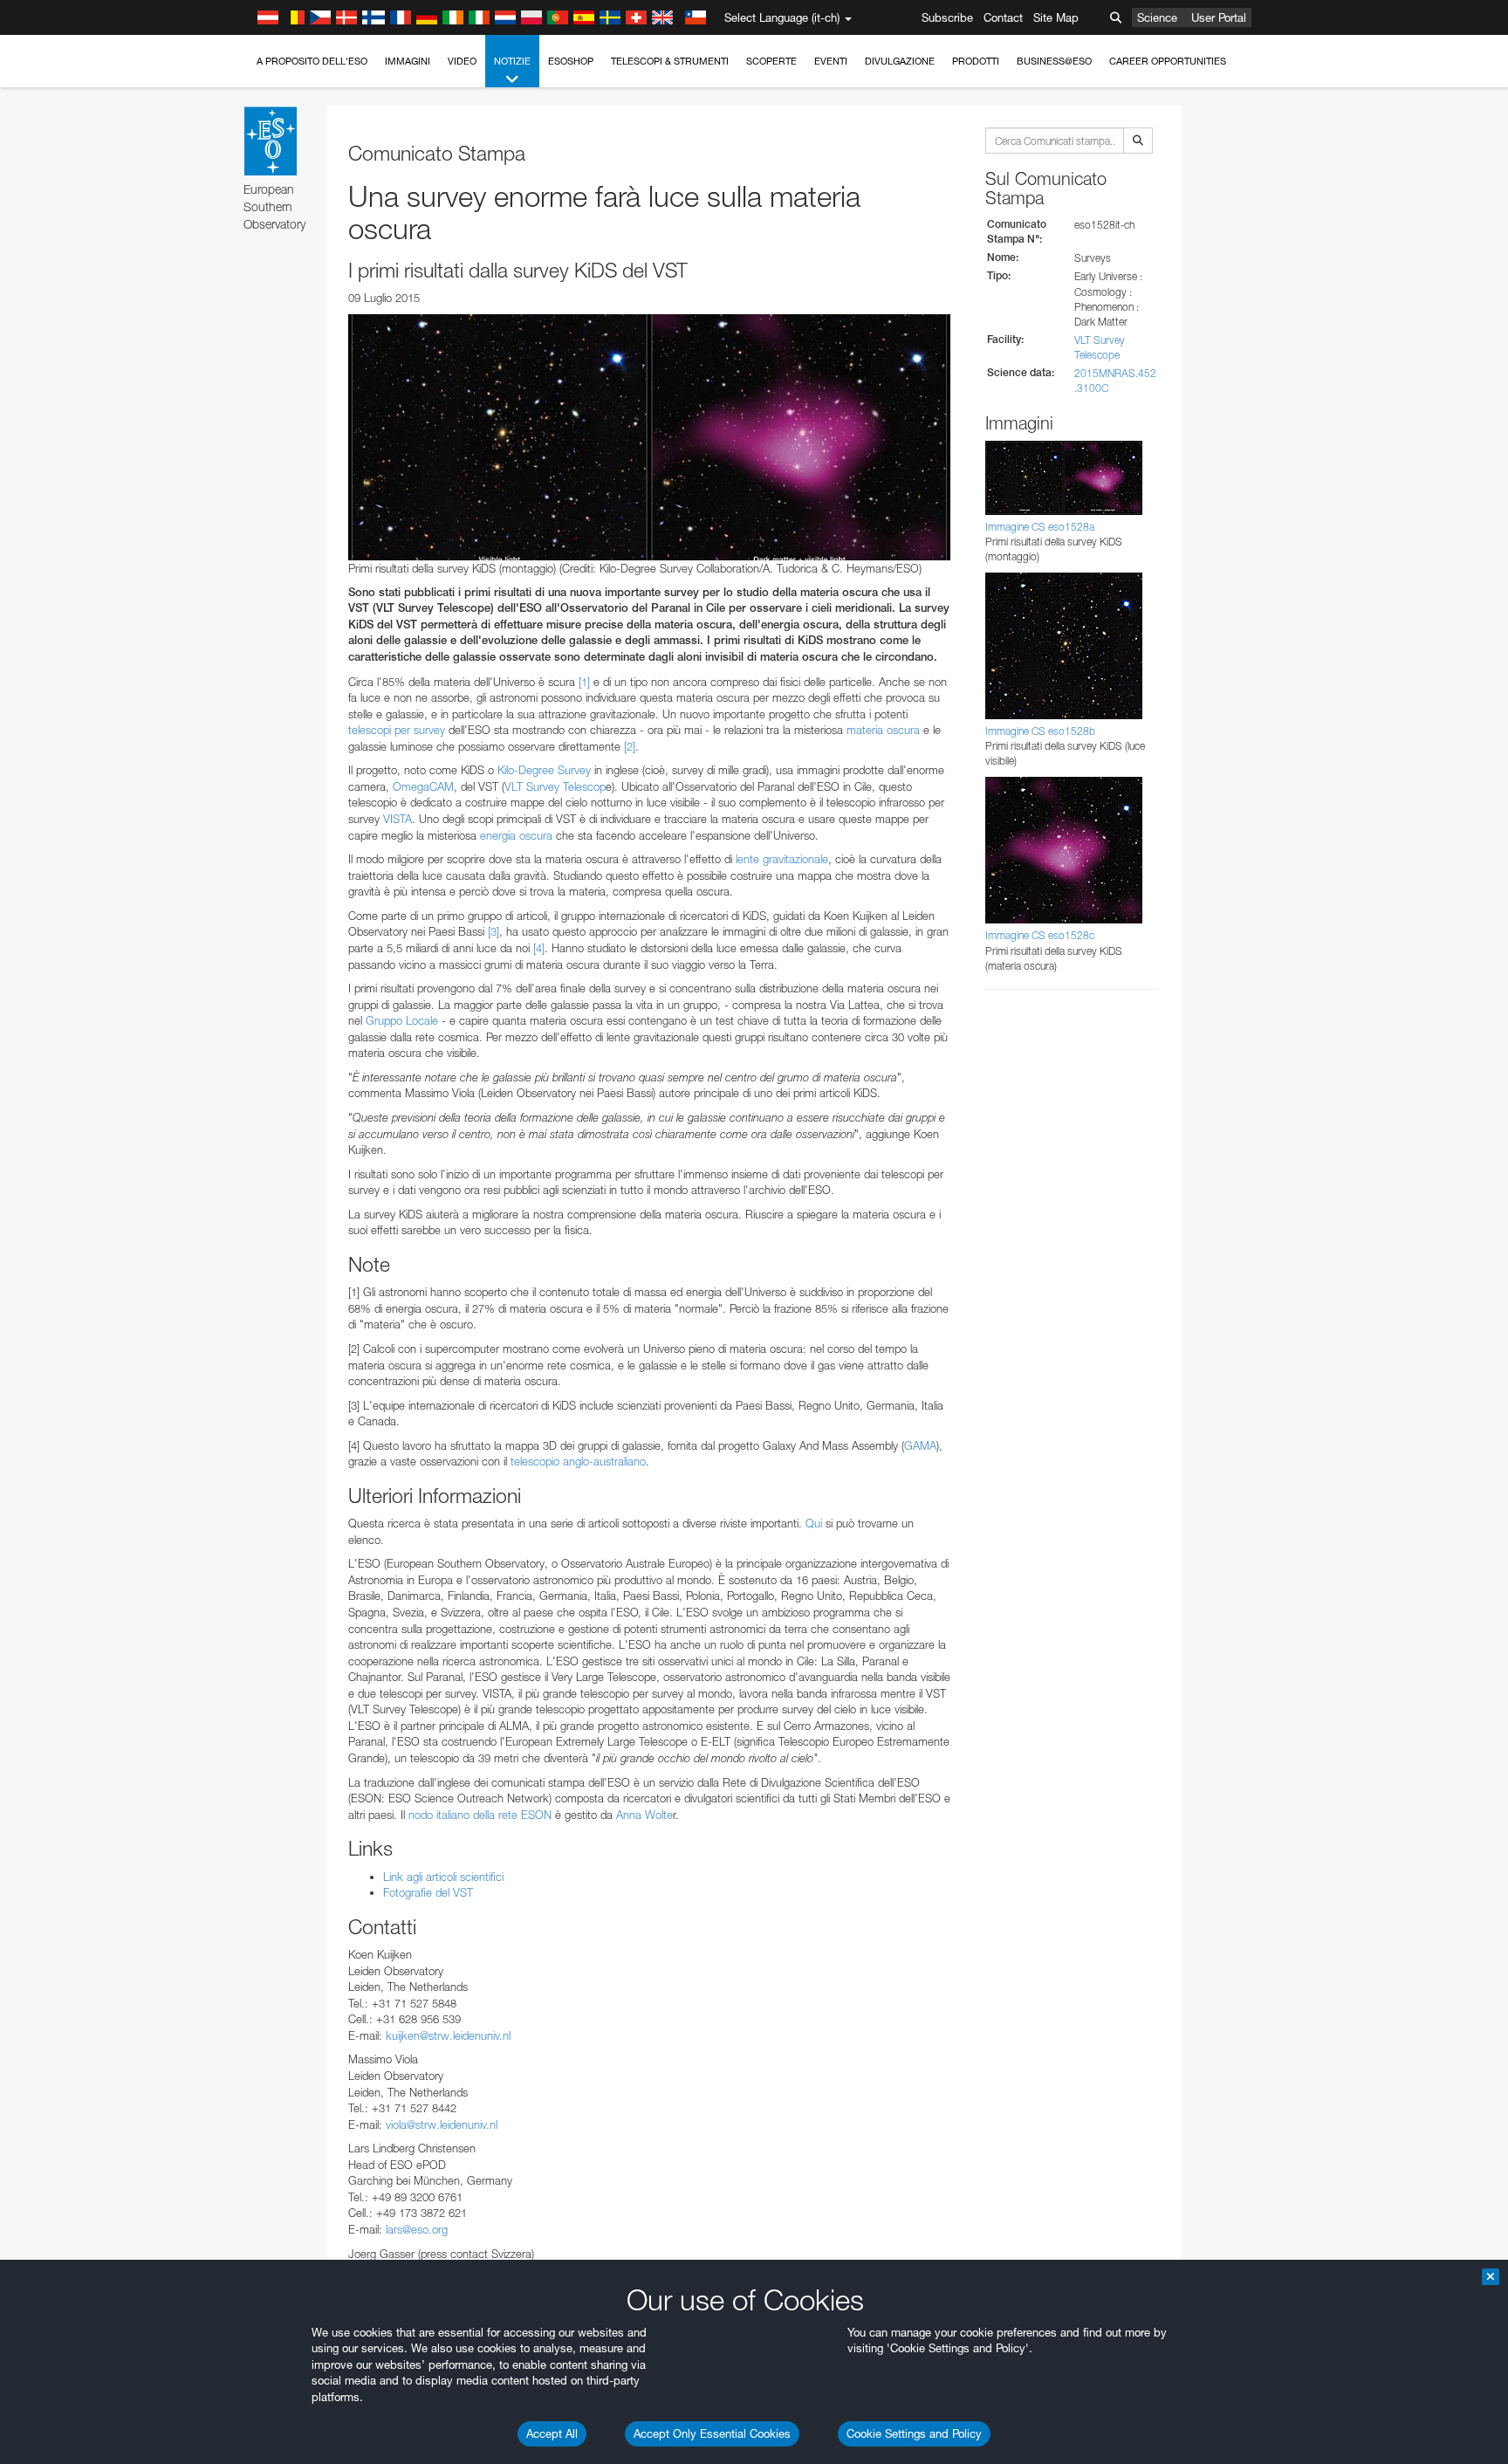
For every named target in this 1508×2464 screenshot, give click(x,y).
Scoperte (771, 61)
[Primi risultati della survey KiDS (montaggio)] (649, 437)
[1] (584, 682)
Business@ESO (1054, 61)
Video (462, 61)
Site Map (1056, 17)
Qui (814, 1523)
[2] (630, 746)
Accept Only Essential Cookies (712, 2433)
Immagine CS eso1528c (1040, 935)
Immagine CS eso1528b (1040, 731)
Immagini (408, 61)
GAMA (920, 1445)
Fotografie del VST (428, 1892)
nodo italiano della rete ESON (480, 1815)
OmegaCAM (423, 786)
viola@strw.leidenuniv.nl (442, 2124)
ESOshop (571, 61)
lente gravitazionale (782, 859)
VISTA (398, 819)
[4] (539, 948)
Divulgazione (900, 61)
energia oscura (516, 835)
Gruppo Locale (402, 1020)
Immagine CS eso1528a (1040, 527)
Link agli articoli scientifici (443, 1877)
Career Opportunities (1168, 61)
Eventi (831, 61)
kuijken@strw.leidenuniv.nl (448, 2035)
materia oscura (883, 730)
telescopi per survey (397, 730)
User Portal (1219, 17)
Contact (1003, 17)
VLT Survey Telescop (555, 786)
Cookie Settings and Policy (914, 2433)
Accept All (552, 2433)
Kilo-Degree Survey (544, 770)
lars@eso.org (417, 2229)
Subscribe (947, 17)
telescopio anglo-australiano (578, 1461)
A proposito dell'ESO (312, 61)
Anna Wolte (644, 1815)
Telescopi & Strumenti (670, 61)
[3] (494, 931)
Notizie (512, 61)
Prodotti (976, 61)
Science (1157, 17)
